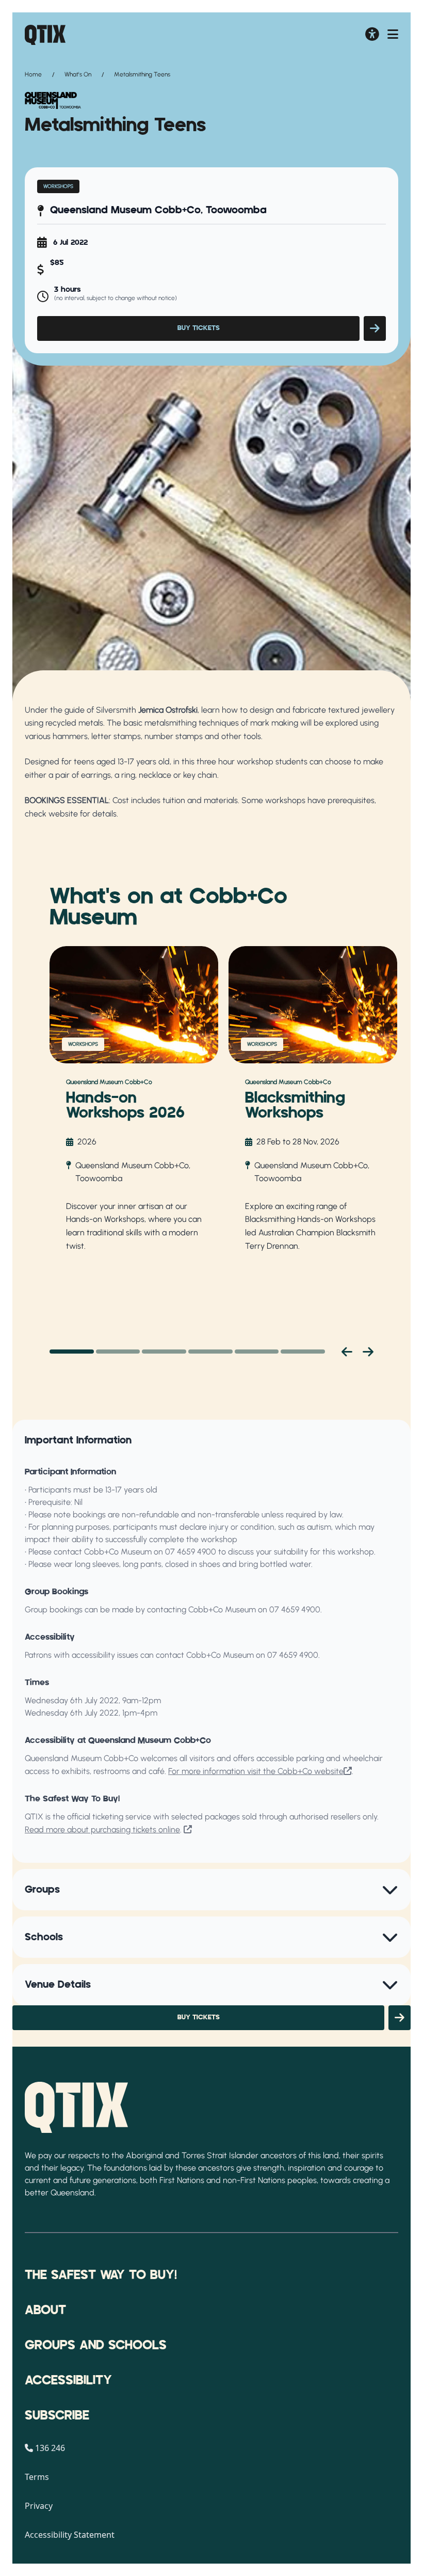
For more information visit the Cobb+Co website (256, 1771)
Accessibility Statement (70, 2535)
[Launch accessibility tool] (372, 35)
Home (33, 74)
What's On (78, 74)
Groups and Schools (96, 2346)
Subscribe (57, 2416)
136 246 (50, 2448)
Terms (37, 2477)
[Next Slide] (368, 1352)
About (45, 2311)
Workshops (58, 186)
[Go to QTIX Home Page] (45, 35)
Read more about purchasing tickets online (102, 1829)
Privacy (39, 2506)
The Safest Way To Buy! (101, 2275)
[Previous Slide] (347, 1352)
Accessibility (68, 2381)
